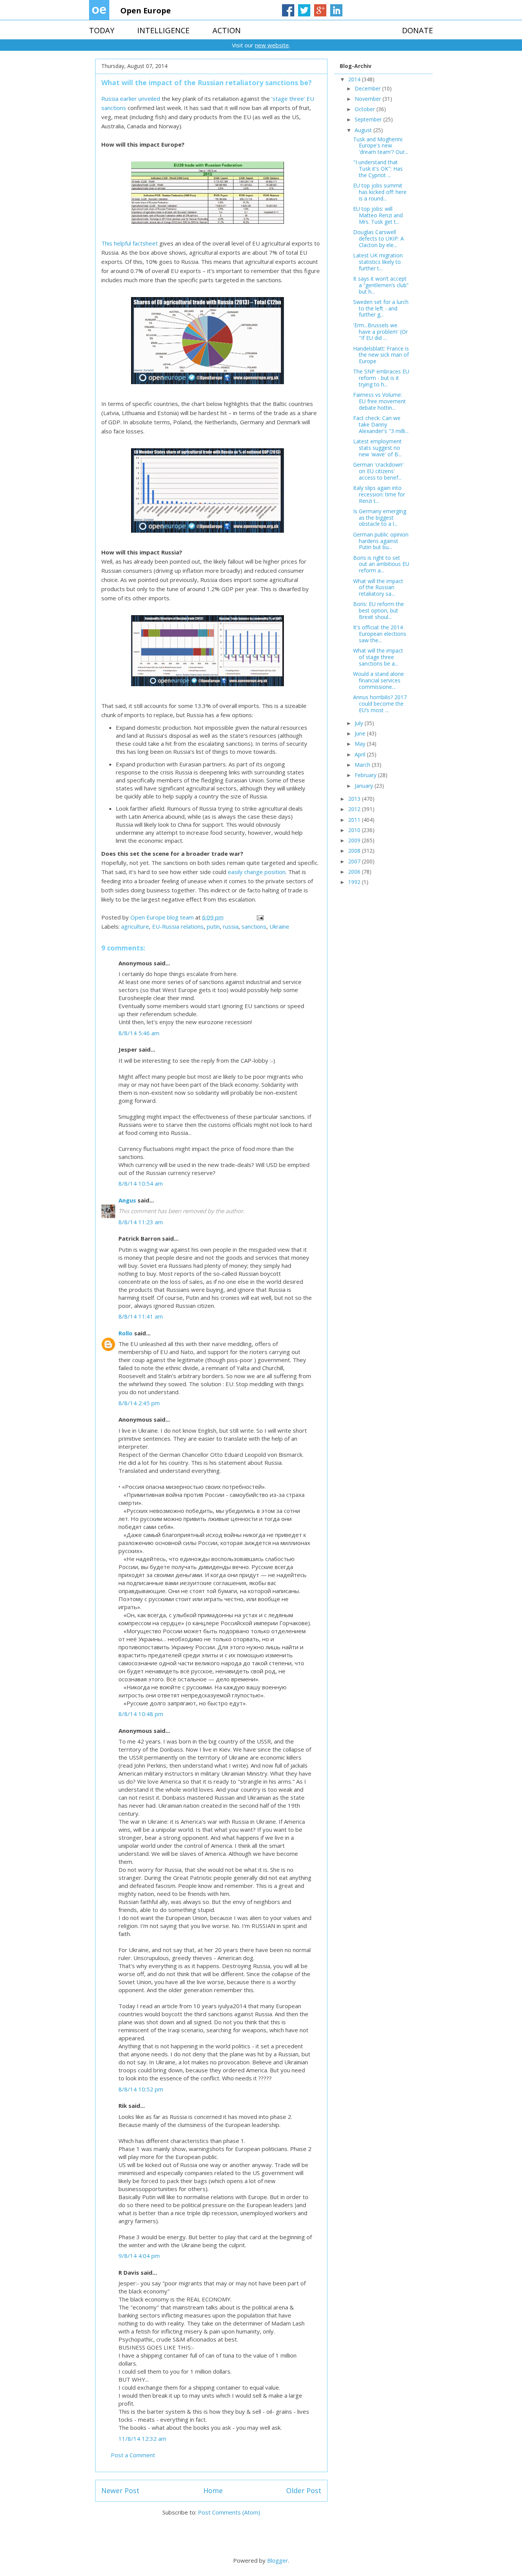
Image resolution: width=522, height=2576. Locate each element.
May (361, 744)
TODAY (102, 30)
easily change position (257, 872)
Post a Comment (133, 2455)
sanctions (254, 926)
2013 (355, 799)
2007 (355, 861)
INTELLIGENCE (163, 30)
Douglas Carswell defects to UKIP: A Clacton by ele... (379, 238)
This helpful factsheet (130, 243)
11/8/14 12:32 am (142, 2439)
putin (213, 926)
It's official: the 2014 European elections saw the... (380, 634)
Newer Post (120, 2490)
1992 (355, 882)
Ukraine (279, 926)
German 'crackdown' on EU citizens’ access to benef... (378, 471)
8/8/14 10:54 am (141, 1183)
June (361, 733)
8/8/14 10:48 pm (141, 1714)
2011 (355, 820)
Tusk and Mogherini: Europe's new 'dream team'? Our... (381, 146)
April (361, 754)
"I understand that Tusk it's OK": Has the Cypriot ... (378, 169)
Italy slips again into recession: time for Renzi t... (379, 494)
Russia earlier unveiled (131, 99)
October (366, 109)
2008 (355, 851)
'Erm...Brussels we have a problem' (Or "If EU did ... (380, 332)
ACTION (227, 30)
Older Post (304, 2490)
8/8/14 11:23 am (141, 1222)
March (363, 765)
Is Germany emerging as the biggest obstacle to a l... (380, 518)
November (369, 99)
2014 (355, 79)
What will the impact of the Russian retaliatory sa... (378, 587)
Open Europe (146, 11)
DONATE (417, 30)
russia (231, 926)
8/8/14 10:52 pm (141, 2089)
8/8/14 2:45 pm (139, 1403)
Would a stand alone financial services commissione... (379, 680)
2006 (355, 872)
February (366, 775)
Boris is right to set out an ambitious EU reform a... (381, 564)
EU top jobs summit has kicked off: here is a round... (380, 192)
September (369, 119)
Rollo (126, 1333)
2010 (355, 830)
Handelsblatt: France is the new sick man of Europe (381, 355)
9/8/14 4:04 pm (139, 2256)
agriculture (135, 926)
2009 (355, 840)
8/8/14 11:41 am (141, 1316)
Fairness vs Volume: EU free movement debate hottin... (379, 401)
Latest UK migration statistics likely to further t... (378, 262)
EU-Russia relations (178, 926)
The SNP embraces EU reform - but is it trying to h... (381, 378)
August (364, 130)
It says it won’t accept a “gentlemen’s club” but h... (381, 285)
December (368, 88)
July (360, 723)
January (365, 786)
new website (272, 45)
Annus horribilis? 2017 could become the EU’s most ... (380, 704)
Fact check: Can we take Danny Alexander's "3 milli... (381, 424)
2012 (355, 809)
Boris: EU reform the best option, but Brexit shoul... (379, 610)
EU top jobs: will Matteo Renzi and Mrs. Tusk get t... (378, 215)
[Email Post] (259, 917)
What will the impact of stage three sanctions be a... (378, 657)
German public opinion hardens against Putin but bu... (381, 541)
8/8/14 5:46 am (139, 1033)
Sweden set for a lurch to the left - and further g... (381, 308)
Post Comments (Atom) (229, 2512)
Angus (127, 1200)
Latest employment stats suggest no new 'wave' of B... (377, 448)
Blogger (278, 2560)
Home (213, 2490)
